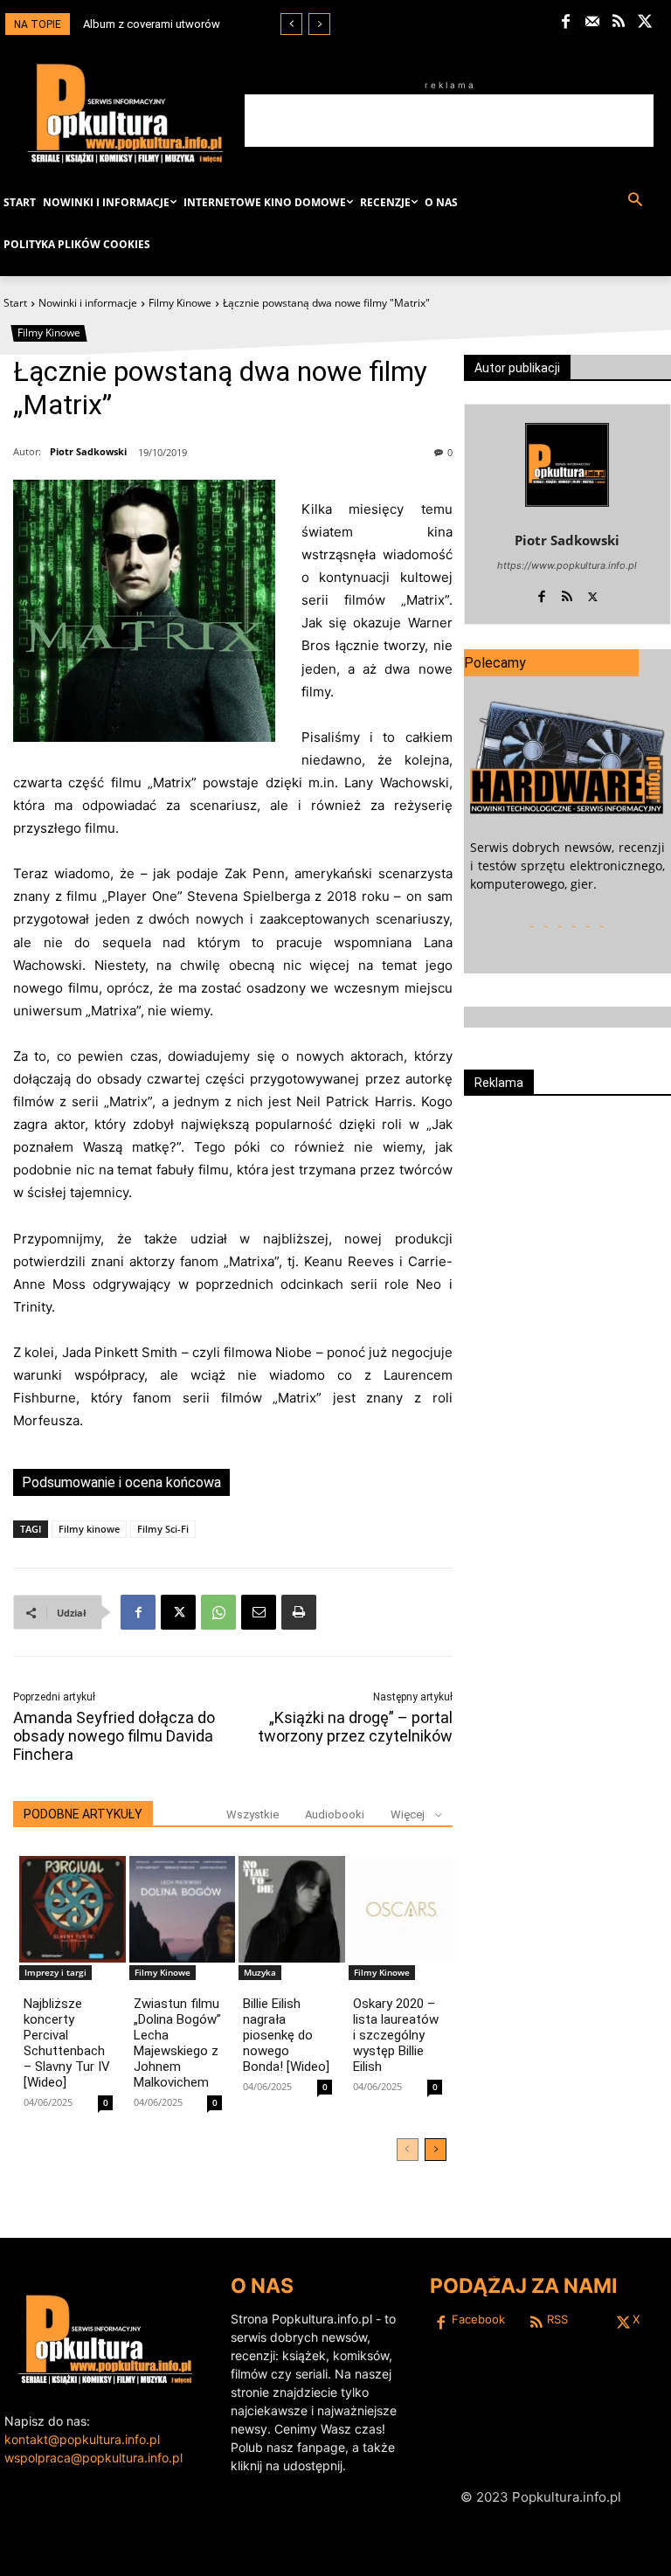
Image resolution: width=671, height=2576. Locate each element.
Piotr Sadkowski (88, 451)
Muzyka (260, 1972)
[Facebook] (566, 22)
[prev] (291, 24)
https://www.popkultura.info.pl (567, 565)
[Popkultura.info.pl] (125, 114)
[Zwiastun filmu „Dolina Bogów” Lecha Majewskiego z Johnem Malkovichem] (183, 1909)
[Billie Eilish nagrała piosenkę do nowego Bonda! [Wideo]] (292, 1909)
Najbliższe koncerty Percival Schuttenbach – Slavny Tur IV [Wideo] (67, 2043)
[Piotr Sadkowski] (567, 465)
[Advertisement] (449, 121)
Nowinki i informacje (88, 303)
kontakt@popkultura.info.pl (82, 2439)
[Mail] (593, 22)
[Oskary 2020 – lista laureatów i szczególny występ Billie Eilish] (402, 1909)
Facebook (478, 2319)
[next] (319, 24)
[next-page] (436, 2150)
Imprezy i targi (55, 1972)
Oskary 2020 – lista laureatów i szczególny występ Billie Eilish (396, 2035)
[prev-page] (408, 2150)
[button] (635, 201)
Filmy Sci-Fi (163, 1529)
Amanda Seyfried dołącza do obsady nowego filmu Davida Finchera (114, 1736)
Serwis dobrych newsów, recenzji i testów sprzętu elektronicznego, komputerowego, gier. (567, 866)
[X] (645, 22)
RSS (557, 2319)
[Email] (259, 1612)
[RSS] (619, 22)
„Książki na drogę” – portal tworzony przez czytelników (355, 1727)
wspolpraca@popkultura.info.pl (93, 2458)
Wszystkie (252, 1814)
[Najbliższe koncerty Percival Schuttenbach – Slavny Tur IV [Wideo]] (73, 1909)
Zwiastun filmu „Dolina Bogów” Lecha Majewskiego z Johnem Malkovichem (177, 2043)
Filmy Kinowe (180, 303)
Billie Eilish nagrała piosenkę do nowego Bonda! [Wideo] (286, 2035)
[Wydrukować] (299, 1612)
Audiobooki (335, 1814)
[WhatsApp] (218, 1612)
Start (15, 303)
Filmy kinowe (89, 1529)
